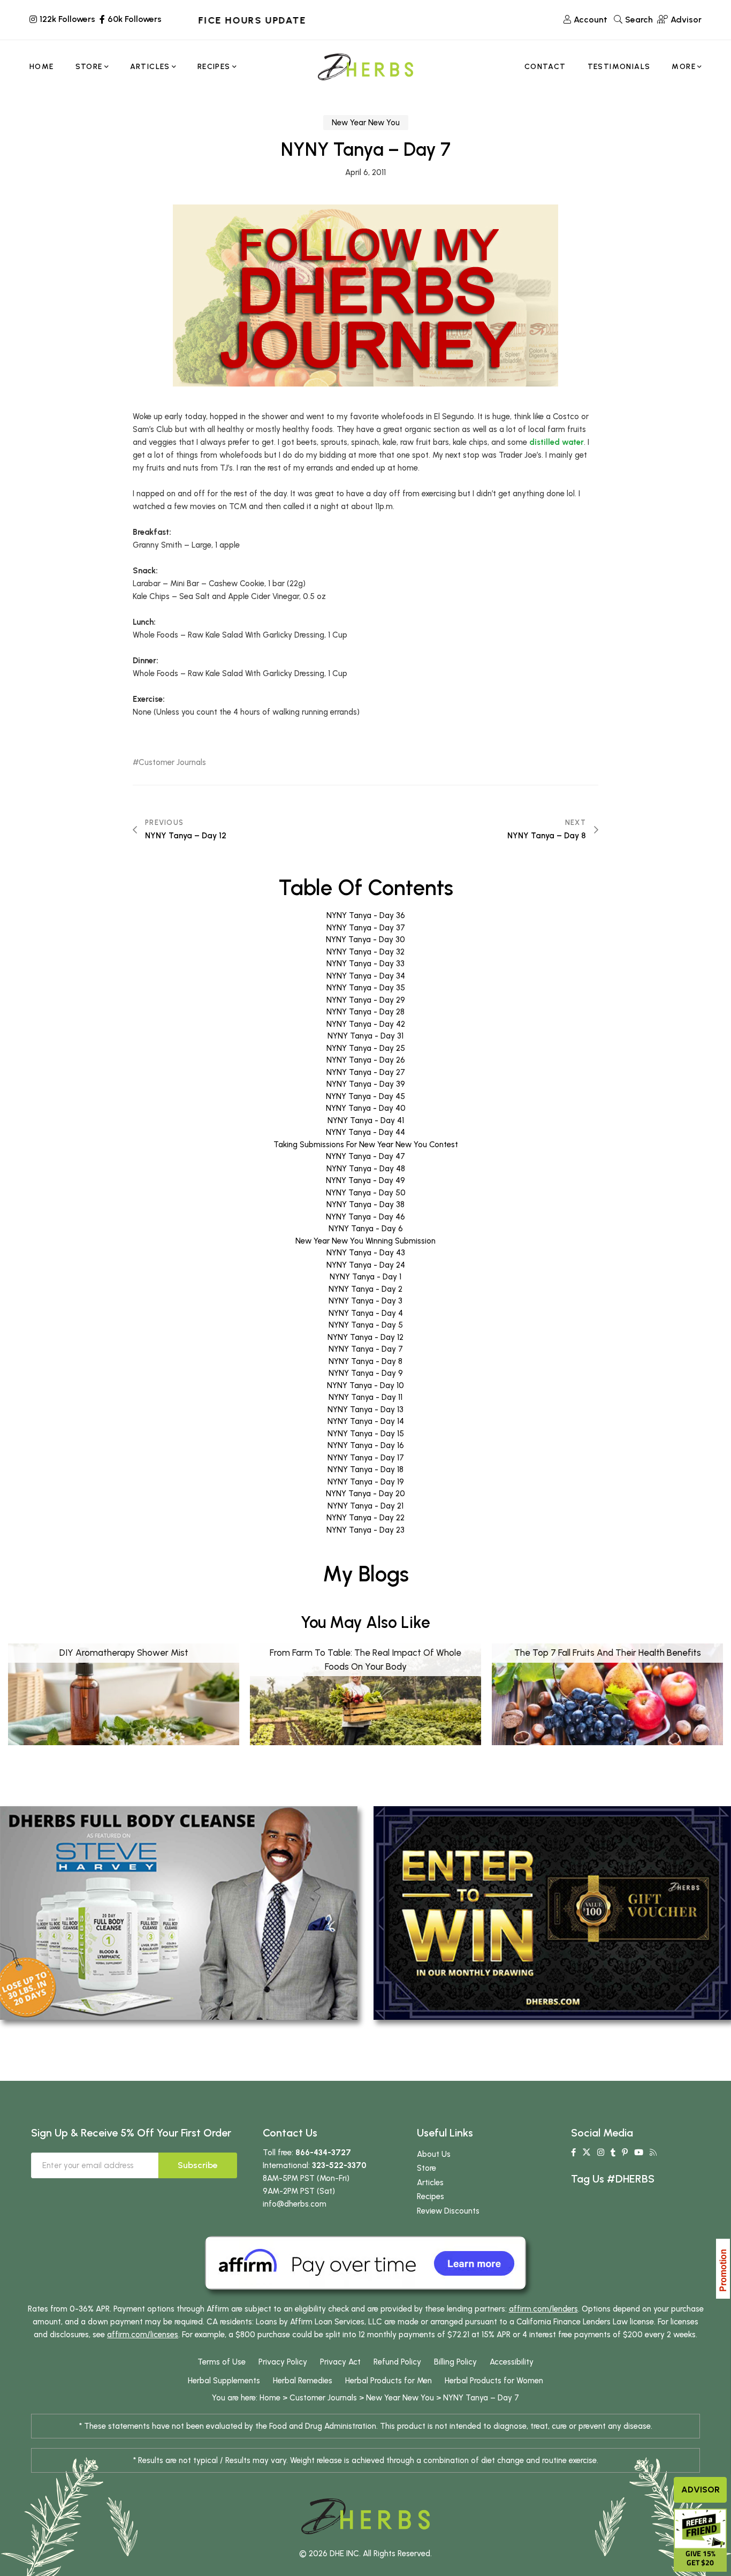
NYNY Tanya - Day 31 (365, 1036)
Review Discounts (448, 2211)
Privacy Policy (283, 2362)
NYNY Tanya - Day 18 (365, 1469)
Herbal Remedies (303, 2381)
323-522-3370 (339, 2165)
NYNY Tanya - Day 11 (365, 1397)
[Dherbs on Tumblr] (613, 2153)
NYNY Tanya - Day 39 (366, 1084)
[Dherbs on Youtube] (639, 2153)
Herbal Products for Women (494, 2381)
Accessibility (512, 2362)
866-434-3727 (323, 2153)
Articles (430, 2183)
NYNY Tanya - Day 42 (366, 1024)
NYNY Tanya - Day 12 (365, 1337)
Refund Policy (397, 2362)
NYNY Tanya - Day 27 (366, 1072)
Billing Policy (455, 2362)
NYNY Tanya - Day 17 (366, 1458)
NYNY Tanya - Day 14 (366, 1421)
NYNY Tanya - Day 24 (366, 1265)
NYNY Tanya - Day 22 (365, 1518)
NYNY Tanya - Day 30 (365, 940)
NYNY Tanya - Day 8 (365, 1361)
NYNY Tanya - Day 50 (366, 1193)
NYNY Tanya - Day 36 (366, 915)
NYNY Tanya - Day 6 (366, 1229)
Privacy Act (340, 2362)
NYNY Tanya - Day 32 (365, 952)
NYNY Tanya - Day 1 (365, 1277)
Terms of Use (222, 2362)
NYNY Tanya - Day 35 (366, 988)
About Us (434, 2154)
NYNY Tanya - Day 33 (365, 964)
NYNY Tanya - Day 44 (365, 1132)
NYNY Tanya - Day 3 (365, 1301)
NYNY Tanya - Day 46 (365, 1217)
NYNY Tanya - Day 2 (365, 1289)
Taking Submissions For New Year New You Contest (366, 1145)
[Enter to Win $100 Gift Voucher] (552, 1912)
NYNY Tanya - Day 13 (365, 1410)
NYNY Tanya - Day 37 (366, 928)
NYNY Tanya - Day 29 (366, 1000)
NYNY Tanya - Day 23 (365, 1530)
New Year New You (366, 123)
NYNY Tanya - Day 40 (366, 1108)
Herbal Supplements (224, 2381)
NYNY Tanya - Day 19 (366, 1482)
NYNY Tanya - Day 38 (365, 1204)
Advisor (700, 2490)
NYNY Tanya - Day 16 (366, 1445)
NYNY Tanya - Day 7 (366, 1349)
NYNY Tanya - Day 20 (365, 1494)
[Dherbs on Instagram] (601, 2153)
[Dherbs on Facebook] (573, 2153)
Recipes (431, 2196)
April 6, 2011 (365, 172)
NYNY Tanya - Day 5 (366, 1325)
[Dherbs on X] (587, 2153)
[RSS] (653, 2153)
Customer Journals (172, 763)
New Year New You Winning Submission (365, 1241)
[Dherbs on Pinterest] (625, 2153)
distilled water (557, 442)
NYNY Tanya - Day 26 (366, 1060)
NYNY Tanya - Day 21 (365, 1506)
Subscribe (198, 2165)
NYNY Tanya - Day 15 (366, 1434)
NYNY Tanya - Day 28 (365, 1012)
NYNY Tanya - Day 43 (366, 1253)
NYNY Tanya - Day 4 (366, 1313)
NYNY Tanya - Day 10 (365, 1385)
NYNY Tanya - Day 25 (366, 1048)
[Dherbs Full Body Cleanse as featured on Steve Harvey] (179, 1912)
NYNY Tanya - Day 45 (365, 1096)
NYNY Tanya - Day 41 (366, 1120)
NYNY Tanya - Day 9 (366, 1373)
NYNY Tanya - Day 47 (365, 1156)
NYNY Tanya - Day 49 (365, 1180)
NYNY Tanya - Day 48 (366, 1169)
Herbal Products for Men (389, 2381)
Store (427, 2168)
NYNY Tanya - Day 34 (366, 976)
